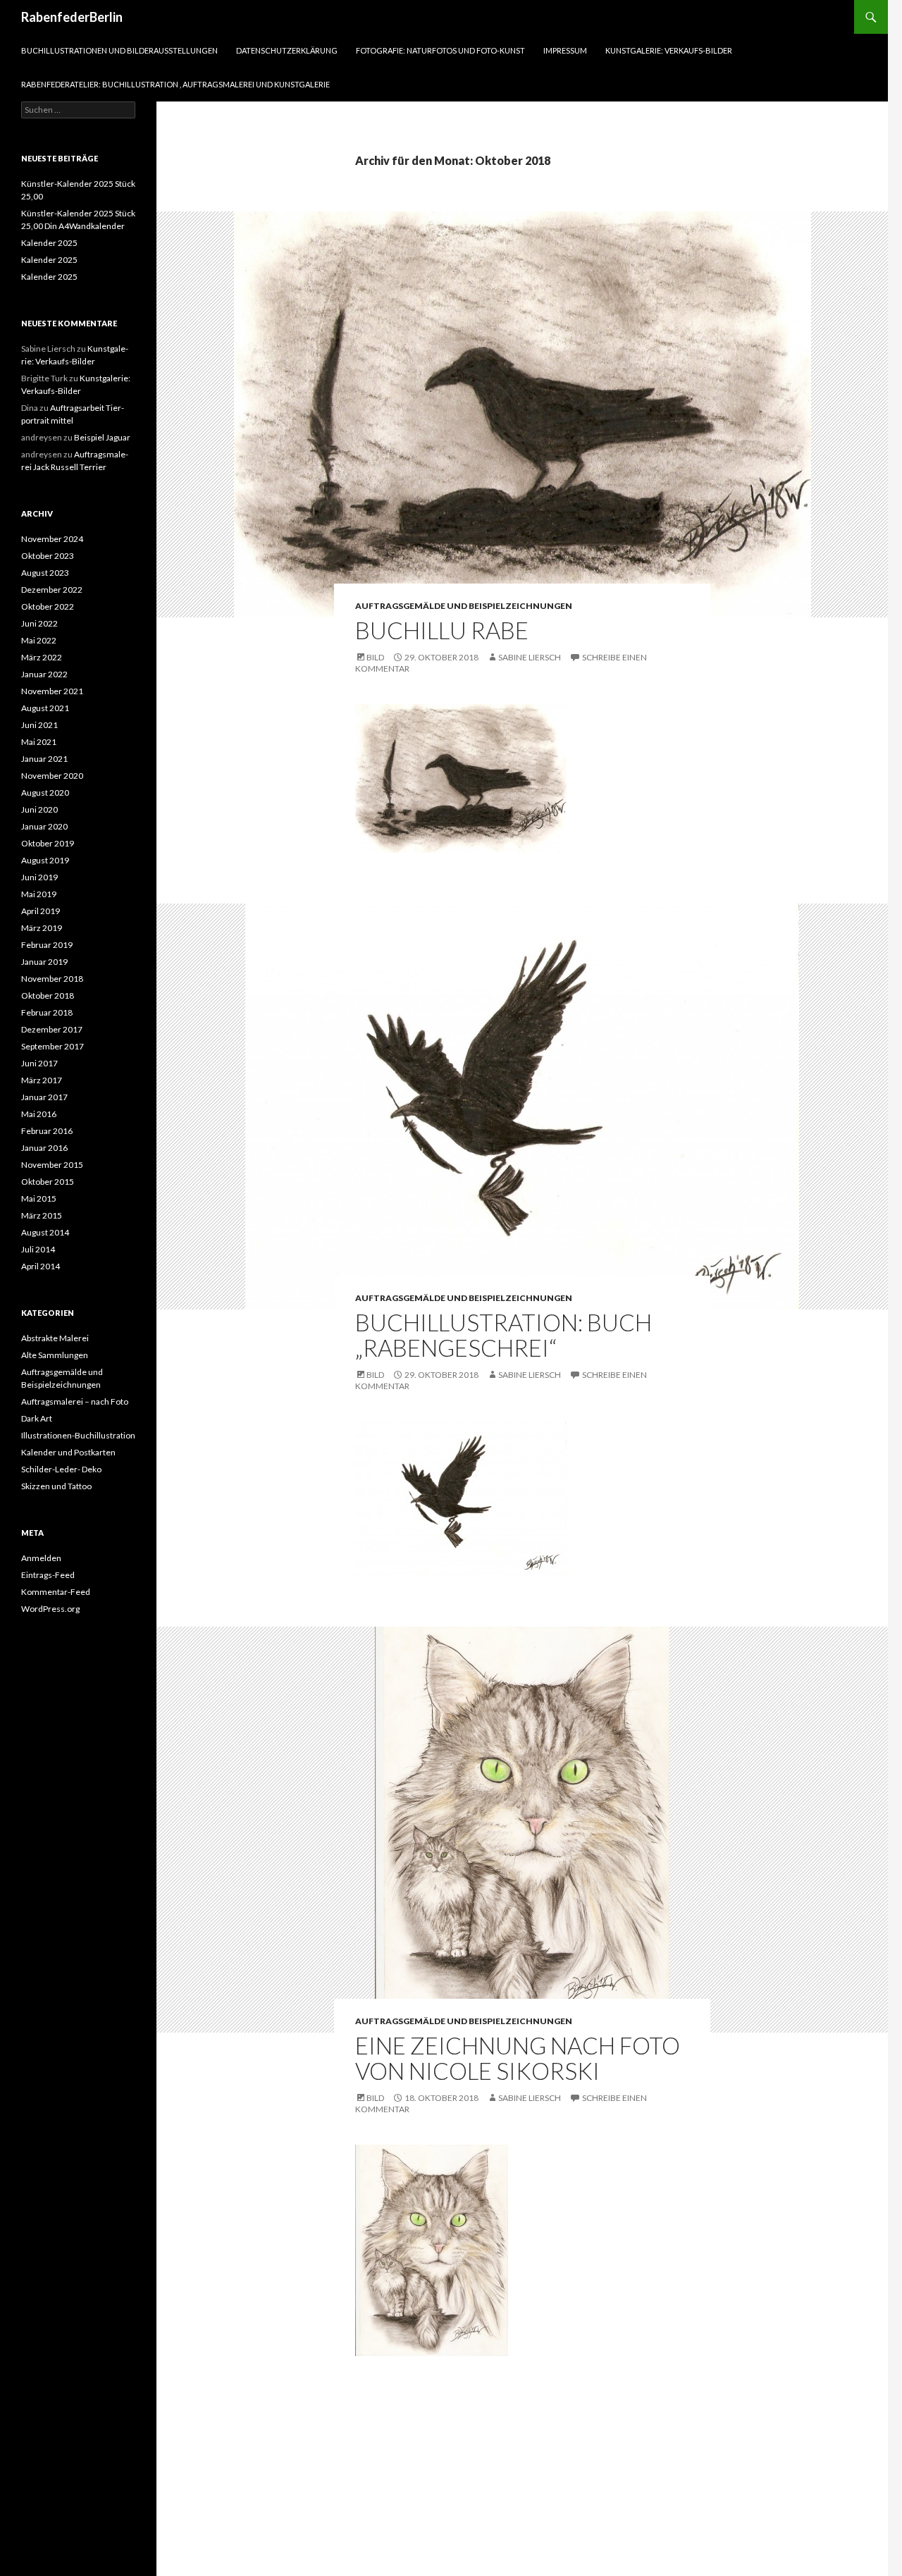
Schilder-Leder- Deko (61, 1469)
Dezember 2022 (52, 590)
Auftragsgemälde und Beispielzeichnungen (464, 606)
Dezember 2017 (52, 1029)
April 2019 (41, 911)
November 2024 (52, 539)
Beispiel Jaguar (102, 437)
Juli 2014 (38, 1249)
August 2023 (45, 573)
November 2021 (52, 691)
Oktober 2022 (48, 606)
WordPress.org (50, 1609)
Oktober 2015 (48, 1182)
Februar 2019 (47, 945)
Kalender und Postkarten (68, 1452)
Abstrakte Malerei (55, 1338)
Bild (375, 657)
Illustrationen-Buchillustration (78, 1435)
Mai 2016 (39, 1114)
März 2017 (42, 1080)
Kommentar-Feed (56, 1592)
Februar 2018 (47, 1012)
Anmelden (41, 1558)
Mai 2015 (39, 1198)
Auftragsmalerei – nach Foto (75, 1401)
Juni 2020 (39, 809)
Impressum (565, 50)
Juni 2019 (39, 877)
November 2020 (52, 776)
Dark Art (37, 1418)
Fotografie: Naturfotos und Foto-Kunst (440, 50)
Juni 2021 (39, 725)
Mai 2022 (39, 640)
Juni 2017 (39, 1063)
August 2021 (45, 708)
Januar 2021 (44, 759)
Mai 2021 (39, 742)
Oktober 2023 (48, 556)
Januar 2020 (44, 826)
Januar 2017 (44, 1097)
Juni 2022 (39, 623)
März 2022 (42, 657)
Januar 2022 (44, 674)
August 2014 (45, 1232)
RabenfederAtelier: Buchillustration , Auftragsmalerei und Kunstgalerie (175, 84)
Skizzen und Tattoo (56, 1486)
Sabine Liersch (530, 657)
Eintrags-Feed (48, 1575)
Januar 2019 (44, 962)
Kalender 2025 (49, 243)
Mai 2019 (39, 894)
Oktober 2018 (48, 996)
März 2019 (42, 928)
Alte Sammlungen (55, 1355)
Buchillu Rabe (442, 630)
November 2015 (52, 1165)
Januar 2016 (44, 1148)
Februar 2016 (47, 1131)
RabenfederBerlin (72, 17)
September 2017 (52, 1046)
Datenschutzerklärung (287, 50)
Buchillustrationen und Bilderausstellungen (119, 50)
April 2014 (41, 1266)
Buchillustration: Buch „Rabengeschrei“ (503, 1335)
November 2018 (52, 979)
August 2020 (45, 793)
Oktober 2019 (48, 843)
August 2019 (45, 860)
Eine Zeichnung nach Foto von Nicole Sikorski (518, 2058)
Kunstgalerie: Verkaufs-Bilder (669, 50)
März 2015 (42, 1215)
